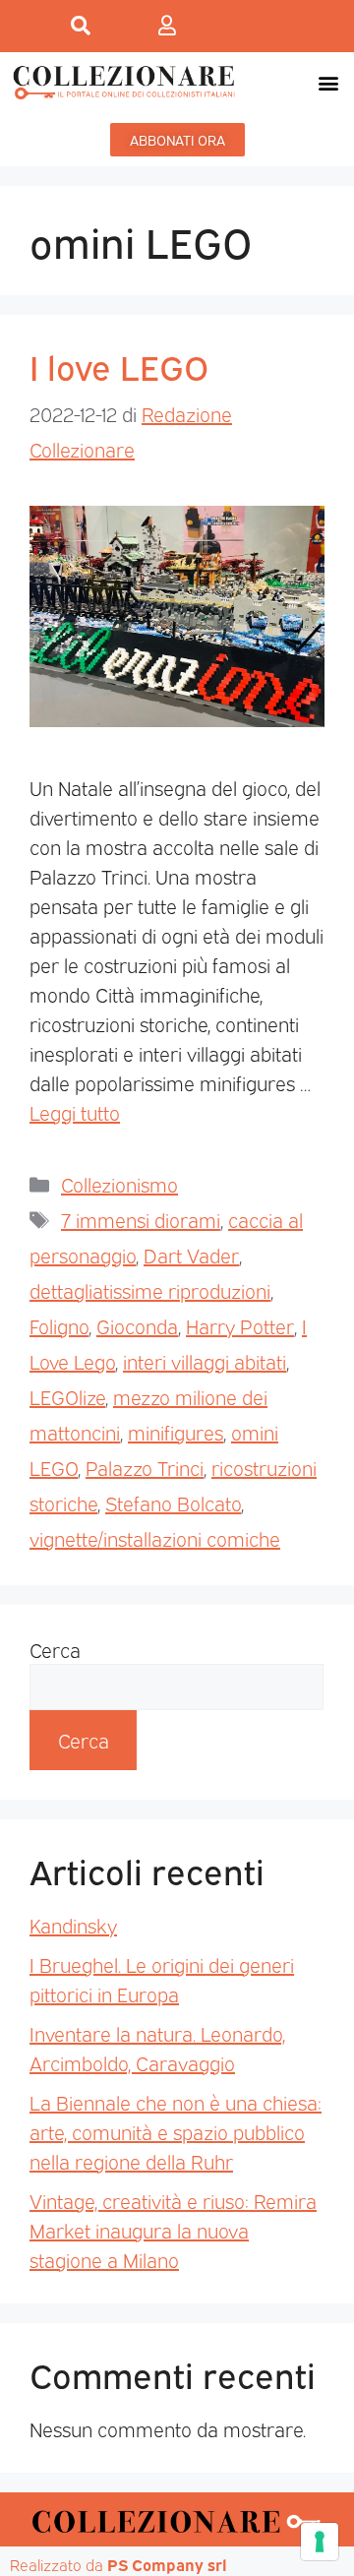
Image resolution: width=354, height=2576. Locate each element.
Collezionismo (119, 1184)
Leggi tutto (75, 1112)
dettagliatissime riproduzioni (150, 1290)
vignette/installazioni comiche (155, 1538)
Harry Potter (240, 1325)
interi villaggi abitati (205, 1361)
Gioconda (137, 1325)
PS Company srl (167, 2564)
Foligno (59, 1325)
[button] (328, 82)
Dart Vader (191, 1255)
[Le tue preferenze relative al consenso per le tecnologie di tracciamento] (320, 2542)
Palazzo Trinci (145, 1467)
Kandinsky (73, 1925)
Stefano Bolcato (173, 1503)
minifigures (176, 1432)
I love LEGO (119, 365)
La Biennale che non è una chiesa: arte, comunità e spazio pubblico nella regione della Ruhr (176, 2131)
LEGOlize (67, 1396)
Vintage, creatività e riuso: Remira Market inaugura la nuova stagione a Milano (173, 2230)
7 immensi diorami (141, 1219)
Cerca (55, 1649)
